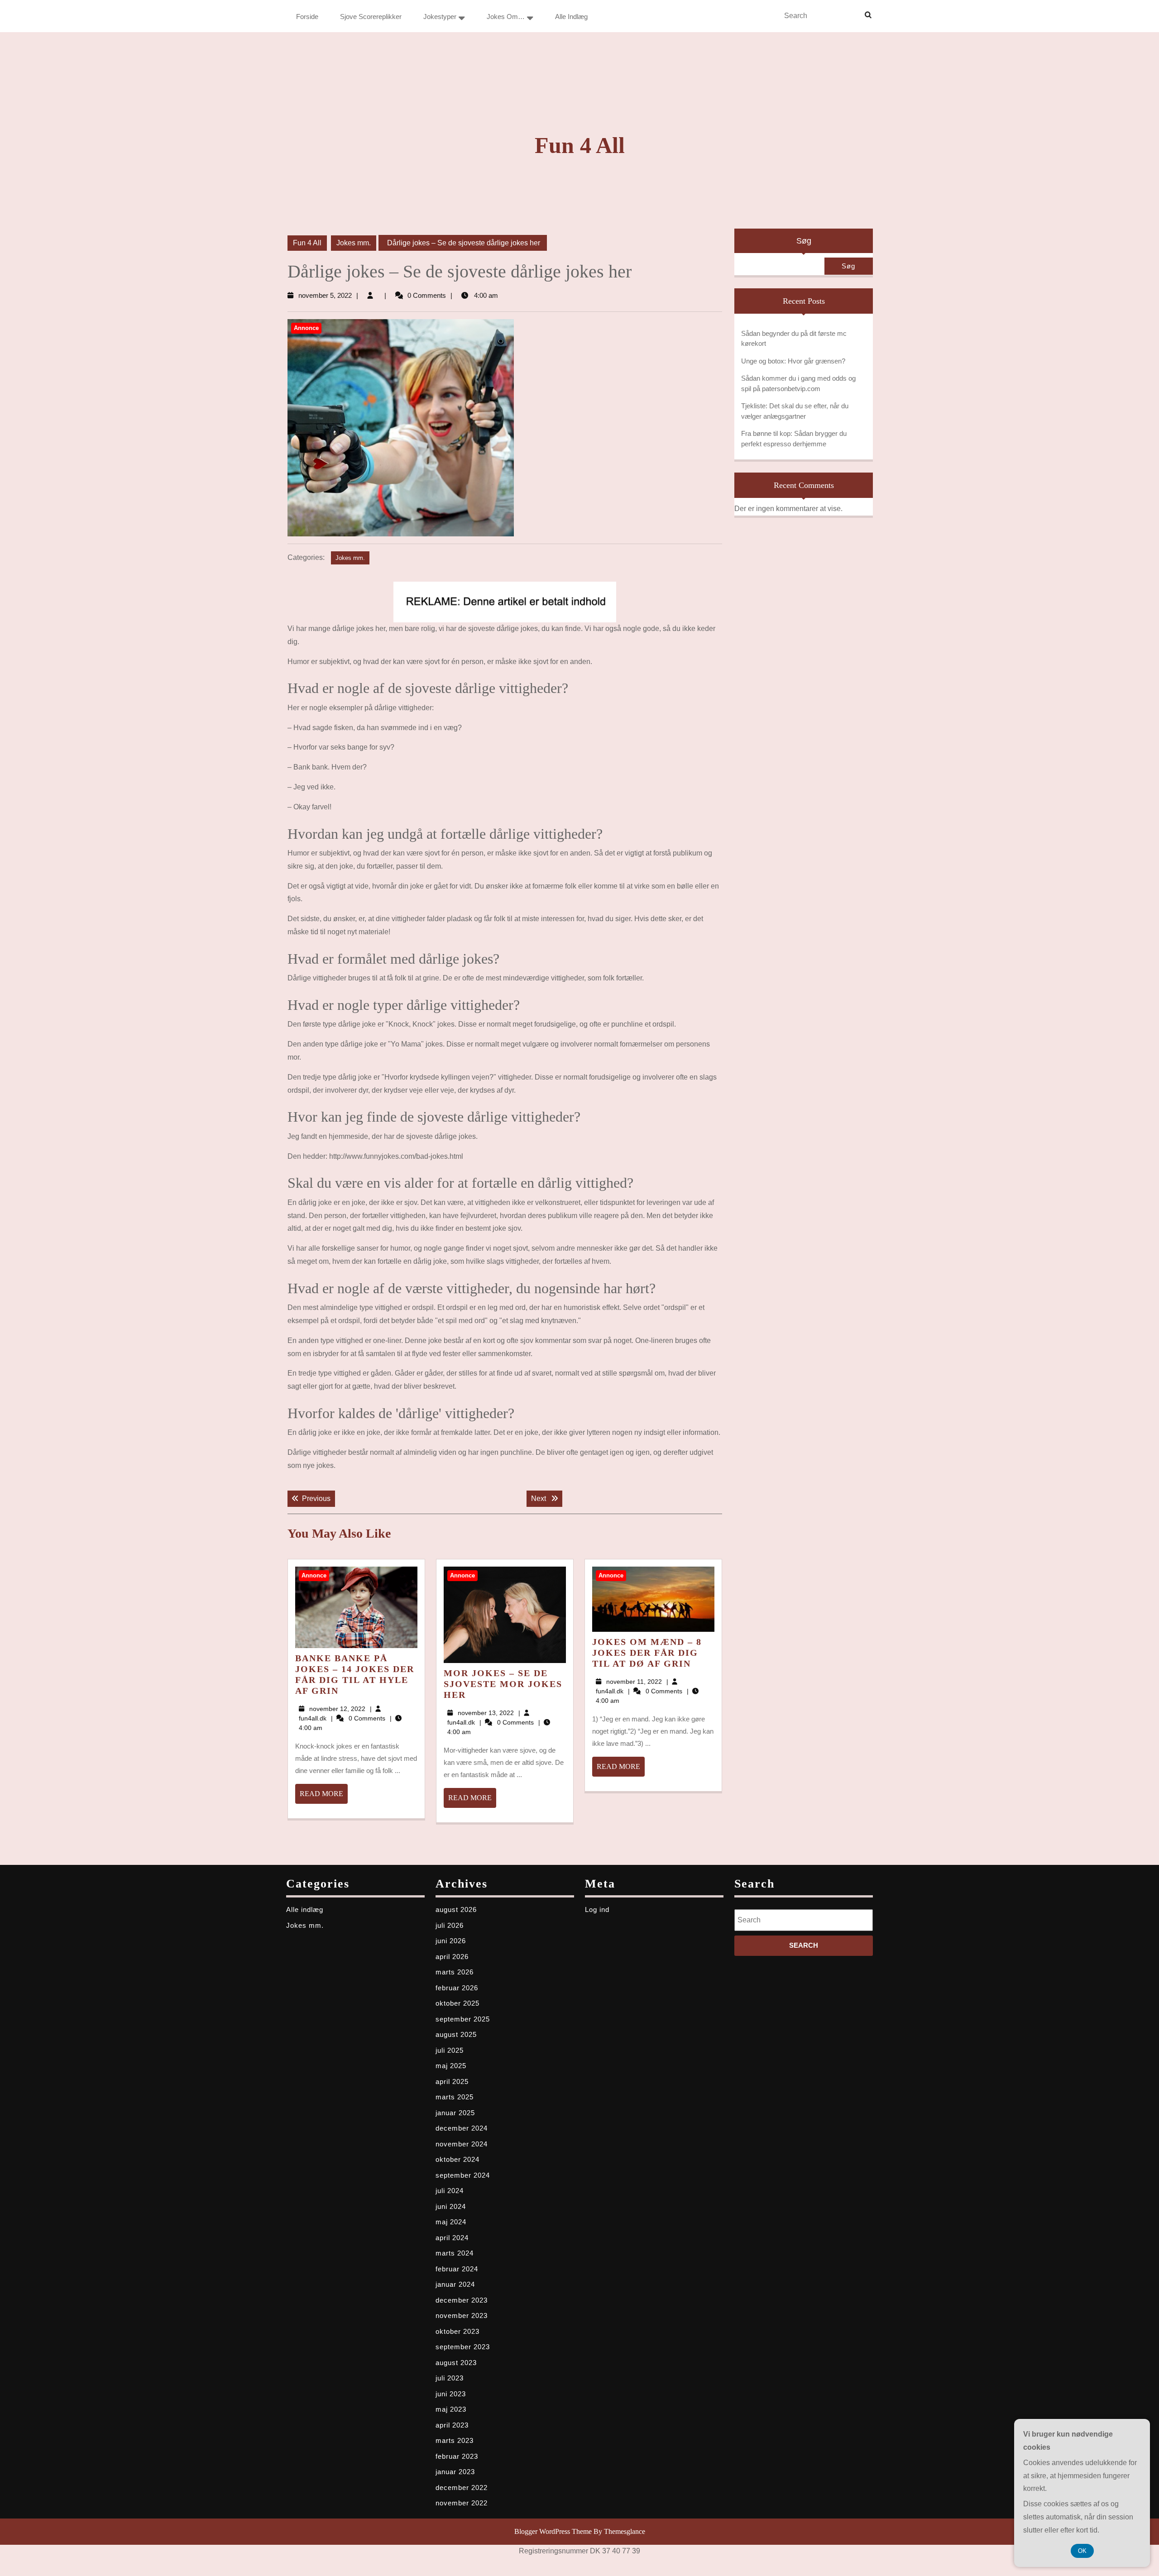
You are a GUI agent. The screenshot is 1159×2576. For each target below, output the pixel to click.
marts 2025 (455, 2097)
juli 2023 (450, 2378)
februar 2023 (457, 2456)
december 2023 (462, 2300)
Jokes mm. (354, 243)
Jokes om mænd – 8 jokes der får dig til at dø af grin (647, 1653)
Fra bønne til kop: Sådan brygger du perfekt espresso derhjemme (794, 439)
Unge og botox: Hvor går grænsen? (793, 361)
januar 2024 (455, 2284)
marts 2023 (455, 2440)
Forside (307, 17)
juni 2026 (451, 1941)
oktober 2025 (457, 2003)
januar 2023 (455, 2472)
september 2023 (463, 2347)
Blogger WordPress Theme (553, 2531)
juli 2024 (450, 2191)
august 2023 (456, 2363)
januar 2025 (455, 2113)
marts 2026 (455, 1972)
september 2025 (463, 2019)
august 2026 (456, 1909)
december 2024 (462, 2128)
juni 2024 (451, 2206)
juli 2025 (450, 2050)
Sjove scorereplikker (371, 17)
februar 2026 (457, 1988)
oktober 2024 (457, 2159)
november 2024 (462, 2144)
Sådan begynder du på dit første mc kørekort (794, 339)
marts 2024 (455, 2253)
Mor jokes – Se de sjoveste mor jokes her (503, 1684)
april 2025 (452, 2081)
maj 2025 (451, 2066)
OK (1082, 2551)
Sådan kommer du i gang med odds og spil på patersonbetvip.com (798, 383)
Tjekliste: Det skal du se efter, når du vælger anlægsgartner (795, 411)
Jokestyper (440, 17)
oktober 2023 (457, 2331)
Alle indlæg (571, 17)
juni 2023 (451, 2394)
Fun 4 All (580, 145)
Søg (804, 241)
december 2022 (462, 2488)
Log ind (597, 1909)
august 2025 (456, 2034)
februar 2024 (457, 2269)
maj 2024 (451, 2222)
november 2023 (462, 2316)
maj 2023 (451, 2409)
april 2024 (452, 2238)
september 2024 (463, 2175)
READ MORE (324, 1797)
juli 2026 (450, 1925)
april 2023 (452, 2425)
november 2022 (462, 2503)
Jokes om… (506, 17)
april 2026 (452, 1957)
